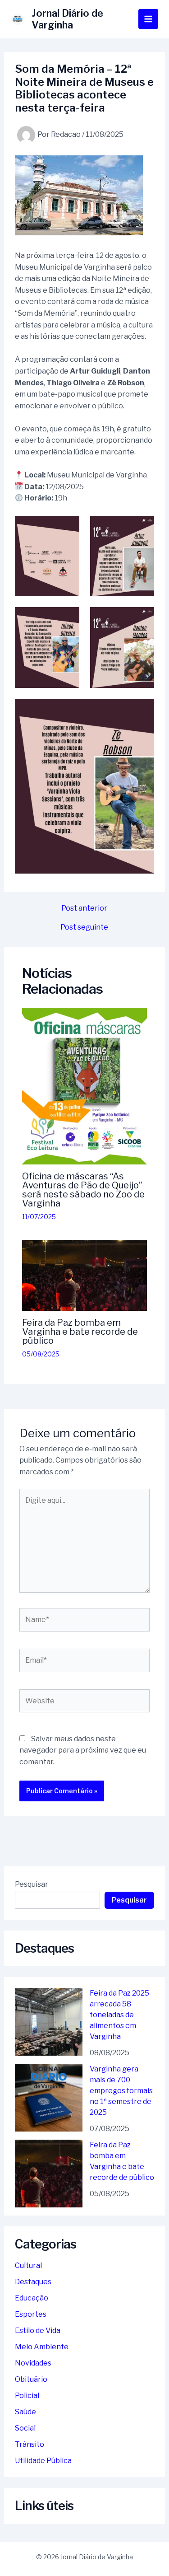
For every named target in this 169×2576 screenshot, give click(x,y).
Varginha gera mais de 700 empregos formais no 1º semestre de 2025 (121, 2091)
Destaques (33, 2282)
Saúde (25, 2412)
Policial (27, 2396)
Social (25, 2428)
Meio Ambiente (42, 2347)
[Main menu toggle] (148, 19)
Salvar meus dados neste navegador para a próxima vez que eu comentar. (83, 1750)
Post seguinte (84, 927)
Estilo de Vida (38, 2331)
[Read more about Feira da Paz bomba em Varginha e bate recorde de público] (85, 1275)
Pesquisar (32, 1884)
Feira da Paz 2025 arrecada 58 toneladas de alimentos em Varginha (119, 2015)
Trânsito (30, 2444)
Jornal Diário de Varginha (67, 19)
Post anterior (84, 908)
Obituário (31, 2379)
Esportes (31, 2314)
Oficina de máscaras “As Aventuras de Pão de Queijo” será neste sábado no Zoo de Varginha (83, 1190)
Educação (32, 2298)
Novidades (33, 2363)
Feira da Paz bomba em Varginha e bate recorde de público (80, 1332)
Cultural (28, 2265)
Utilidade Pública (43, 2461)
